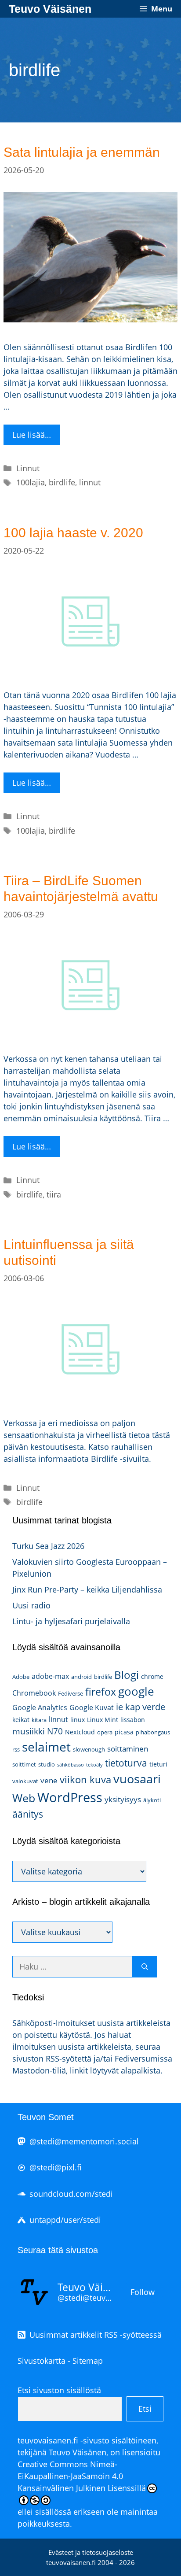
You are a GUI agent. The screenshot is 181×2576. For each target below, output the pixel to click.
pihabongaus (153, 1732)
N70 (55, 1731)
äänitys (28, 1814)
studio (47, 1764)
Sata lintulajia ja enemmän (82, 152)
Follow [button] (143, 2292)
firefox (101, 1692)
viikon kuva (85, 1780)
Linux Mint (103, 1720)
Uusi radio (31, 1605)
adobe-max (50, 1676)
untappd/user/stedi (65, 2220)
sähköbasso (71, 1765)
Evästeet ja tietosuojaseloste (91, 2552)
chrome (152, 1676)
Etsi (145, 2409)
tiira (54, 1194)
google (136, 1691)
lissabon (133, 1720)
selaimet (46, 1747)
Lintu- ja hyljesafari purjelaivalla (71, 1621)
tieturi (158, 1764)
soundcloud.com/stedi (71, 2194)
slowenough (89, 1749)
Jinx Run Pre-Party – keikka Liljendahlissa (87, 1589)
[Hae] (145, 1967)
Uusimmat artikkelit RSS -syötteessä (96, 2335)
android (81, 1677)
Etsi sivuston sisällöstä (59, 2390)
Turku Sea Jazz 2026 (48, 1546)
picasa (124, 1732)
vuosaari (137, 1779)
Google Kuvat (92, 1707)
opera (105, 1732)
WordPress (70, 1797)
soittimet (24, 1764)
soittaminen (128, 1749)
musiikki (29, 1731)
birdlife (62, 482)
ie (119, 1707)
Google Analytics (40, 1707)
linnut (90, 482)
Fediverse (71, 1693)
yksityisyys (123, 1799)
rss (16, 1749)
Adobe (21, 1677)
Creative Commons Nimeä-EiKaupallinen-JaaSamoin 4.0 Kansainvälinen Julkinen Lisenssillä (82, 2476)
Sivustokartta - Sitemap (60, 2361)
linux (78, 1720)
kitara (39, 1720)
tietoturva (126, 1763)
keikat (21, 1720)
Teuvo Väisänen (50, 9)
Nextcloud (80, 1732)
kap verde (145, 1707)
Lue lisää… (32, 435)
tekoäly (94, 1765)
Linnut (28, 468)
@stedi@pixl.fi (56, 2167)
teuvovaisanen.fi (48, 2440)
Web (24, 1798)
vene (49, 1780)
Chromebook (34, 1693)
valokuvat (25, 1781)
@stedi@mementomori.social (84, 2141)
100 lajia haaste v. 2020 (73, 533)
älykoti (152, 1800)
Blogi (127, 1675)
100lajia (31, 482)
